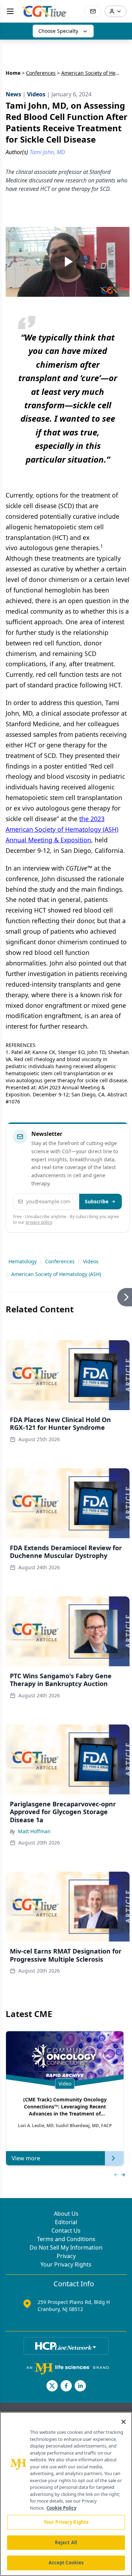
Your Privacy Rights (66, 2264)
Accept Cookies (66, 2563)
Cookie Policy (61, 2508)
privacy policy (39, 1222)
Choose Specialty (58, 31)
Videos (91, 1261)
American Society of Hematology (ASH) (56, 1274)
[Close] (124, 2422)
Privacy (66, 2256)
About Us (66, 2214)
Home (13, 73)
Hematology (23, 1261)
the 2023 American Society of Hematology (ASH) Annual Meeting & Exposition (62, 829)
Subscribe (97, 1201)
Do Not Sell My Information (66, 2247)
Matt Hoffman (34, 1831)
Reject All (66, 2542)
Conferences (41, 73)
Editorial (66, 2222)
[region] (66, 2494)
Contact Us (66, 2231)
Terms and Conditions (66, 2239)
